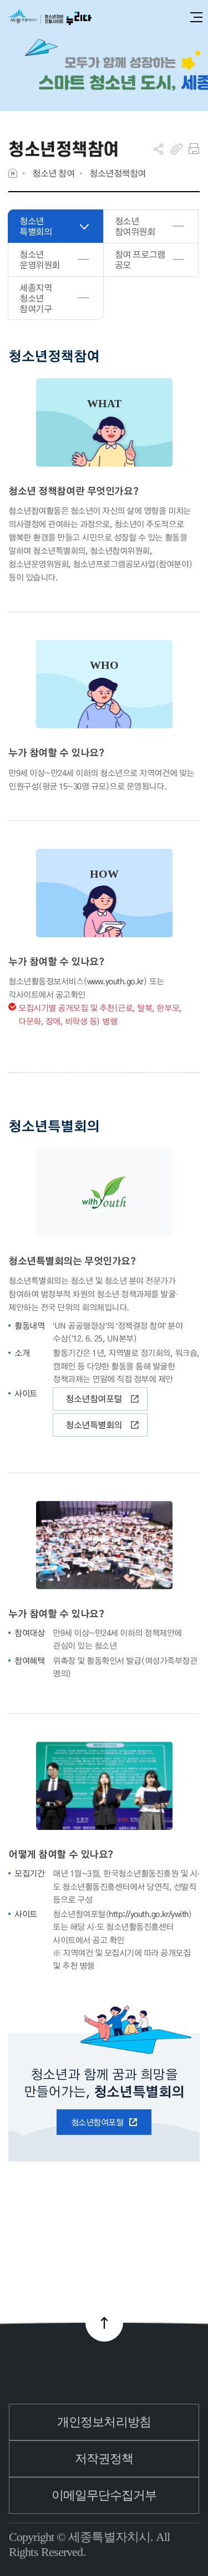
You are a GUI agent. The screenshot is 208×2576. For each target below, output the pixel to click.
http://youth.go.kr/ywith (148, 1914)
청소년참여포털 (94, 1399)
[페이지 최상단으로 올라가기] (104, 2323)
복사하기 (177, 149)
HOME (13, 173)
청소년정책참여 (118, 173)
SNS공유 (158, 149)
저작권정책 (104, 2459)
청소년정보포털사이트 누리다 (50, 17)
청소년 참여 (53, 173)
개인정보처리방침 (104, 2422)
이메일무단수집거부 (104, 2495)
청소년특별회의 (94, 1425)
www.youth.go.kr (115, 981)
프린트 (194, 149)
